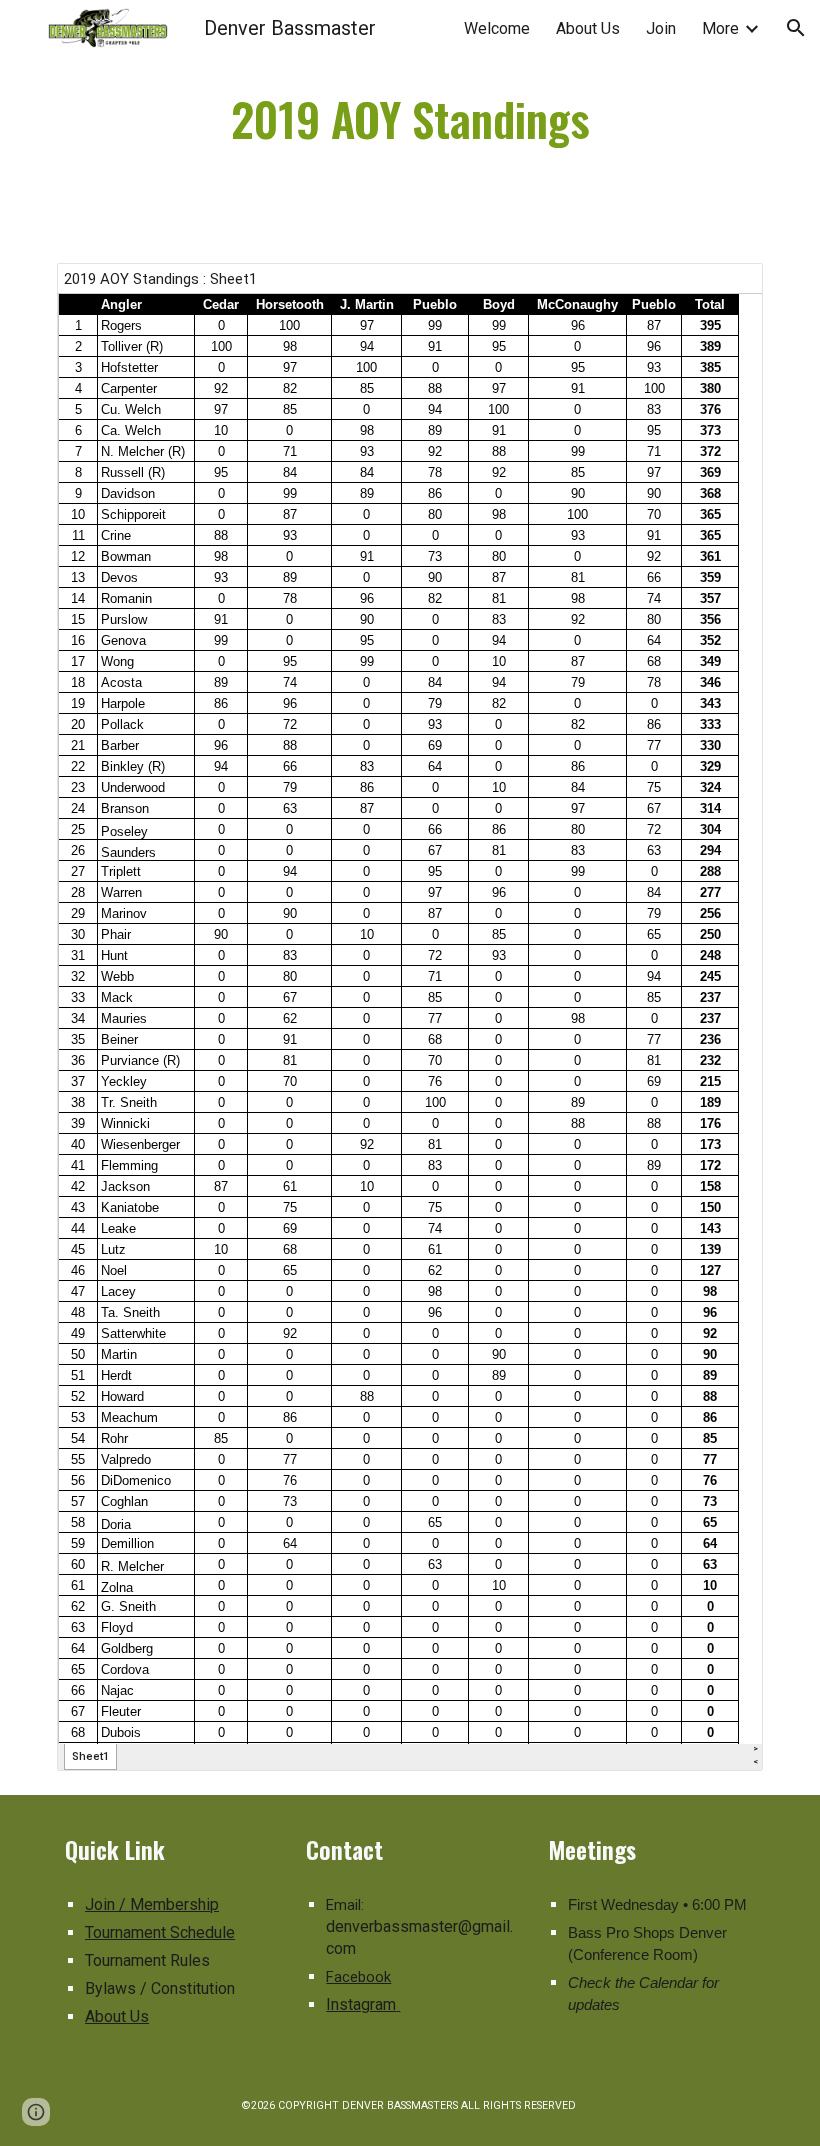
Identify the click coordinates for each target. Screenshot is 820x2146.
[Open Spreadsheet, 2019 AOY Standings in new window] (725, 289)
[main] (410, 119)
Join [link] (661, 28)
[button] (796, 28)
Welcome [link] (497, 28)
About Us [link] (588, 28)
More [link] (720, 28)
